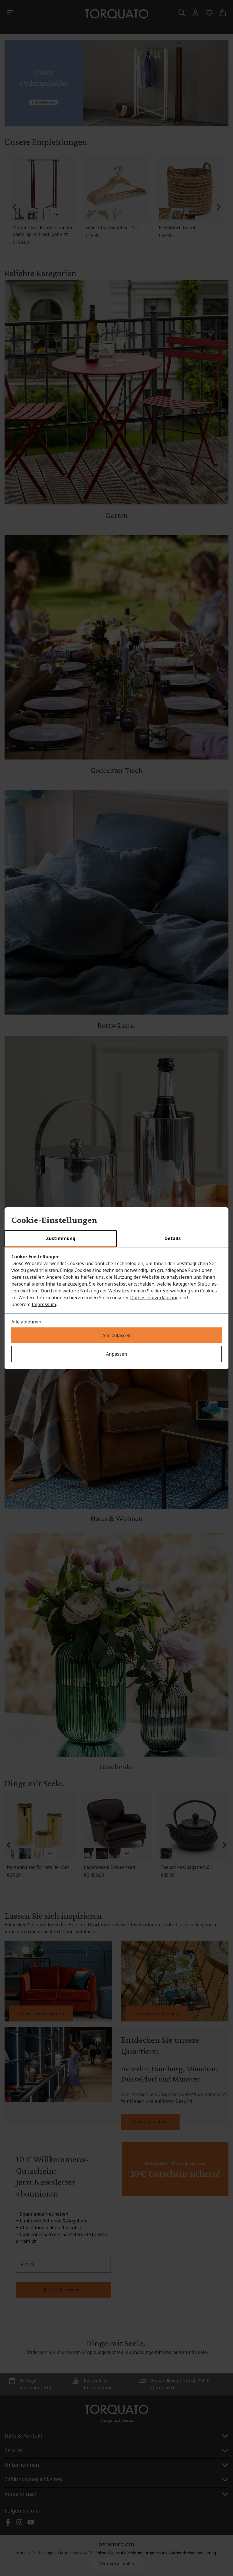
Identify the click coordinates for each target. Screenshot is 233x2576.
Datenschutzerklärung (154, 1298)
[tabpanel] (116, 1280)
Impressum (44, 1304)
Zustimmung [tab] (61, 1238)
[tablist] (116, 1239)
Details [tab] (173, 1238)
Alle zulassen (116, 1335)
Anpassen (116, 1354)
